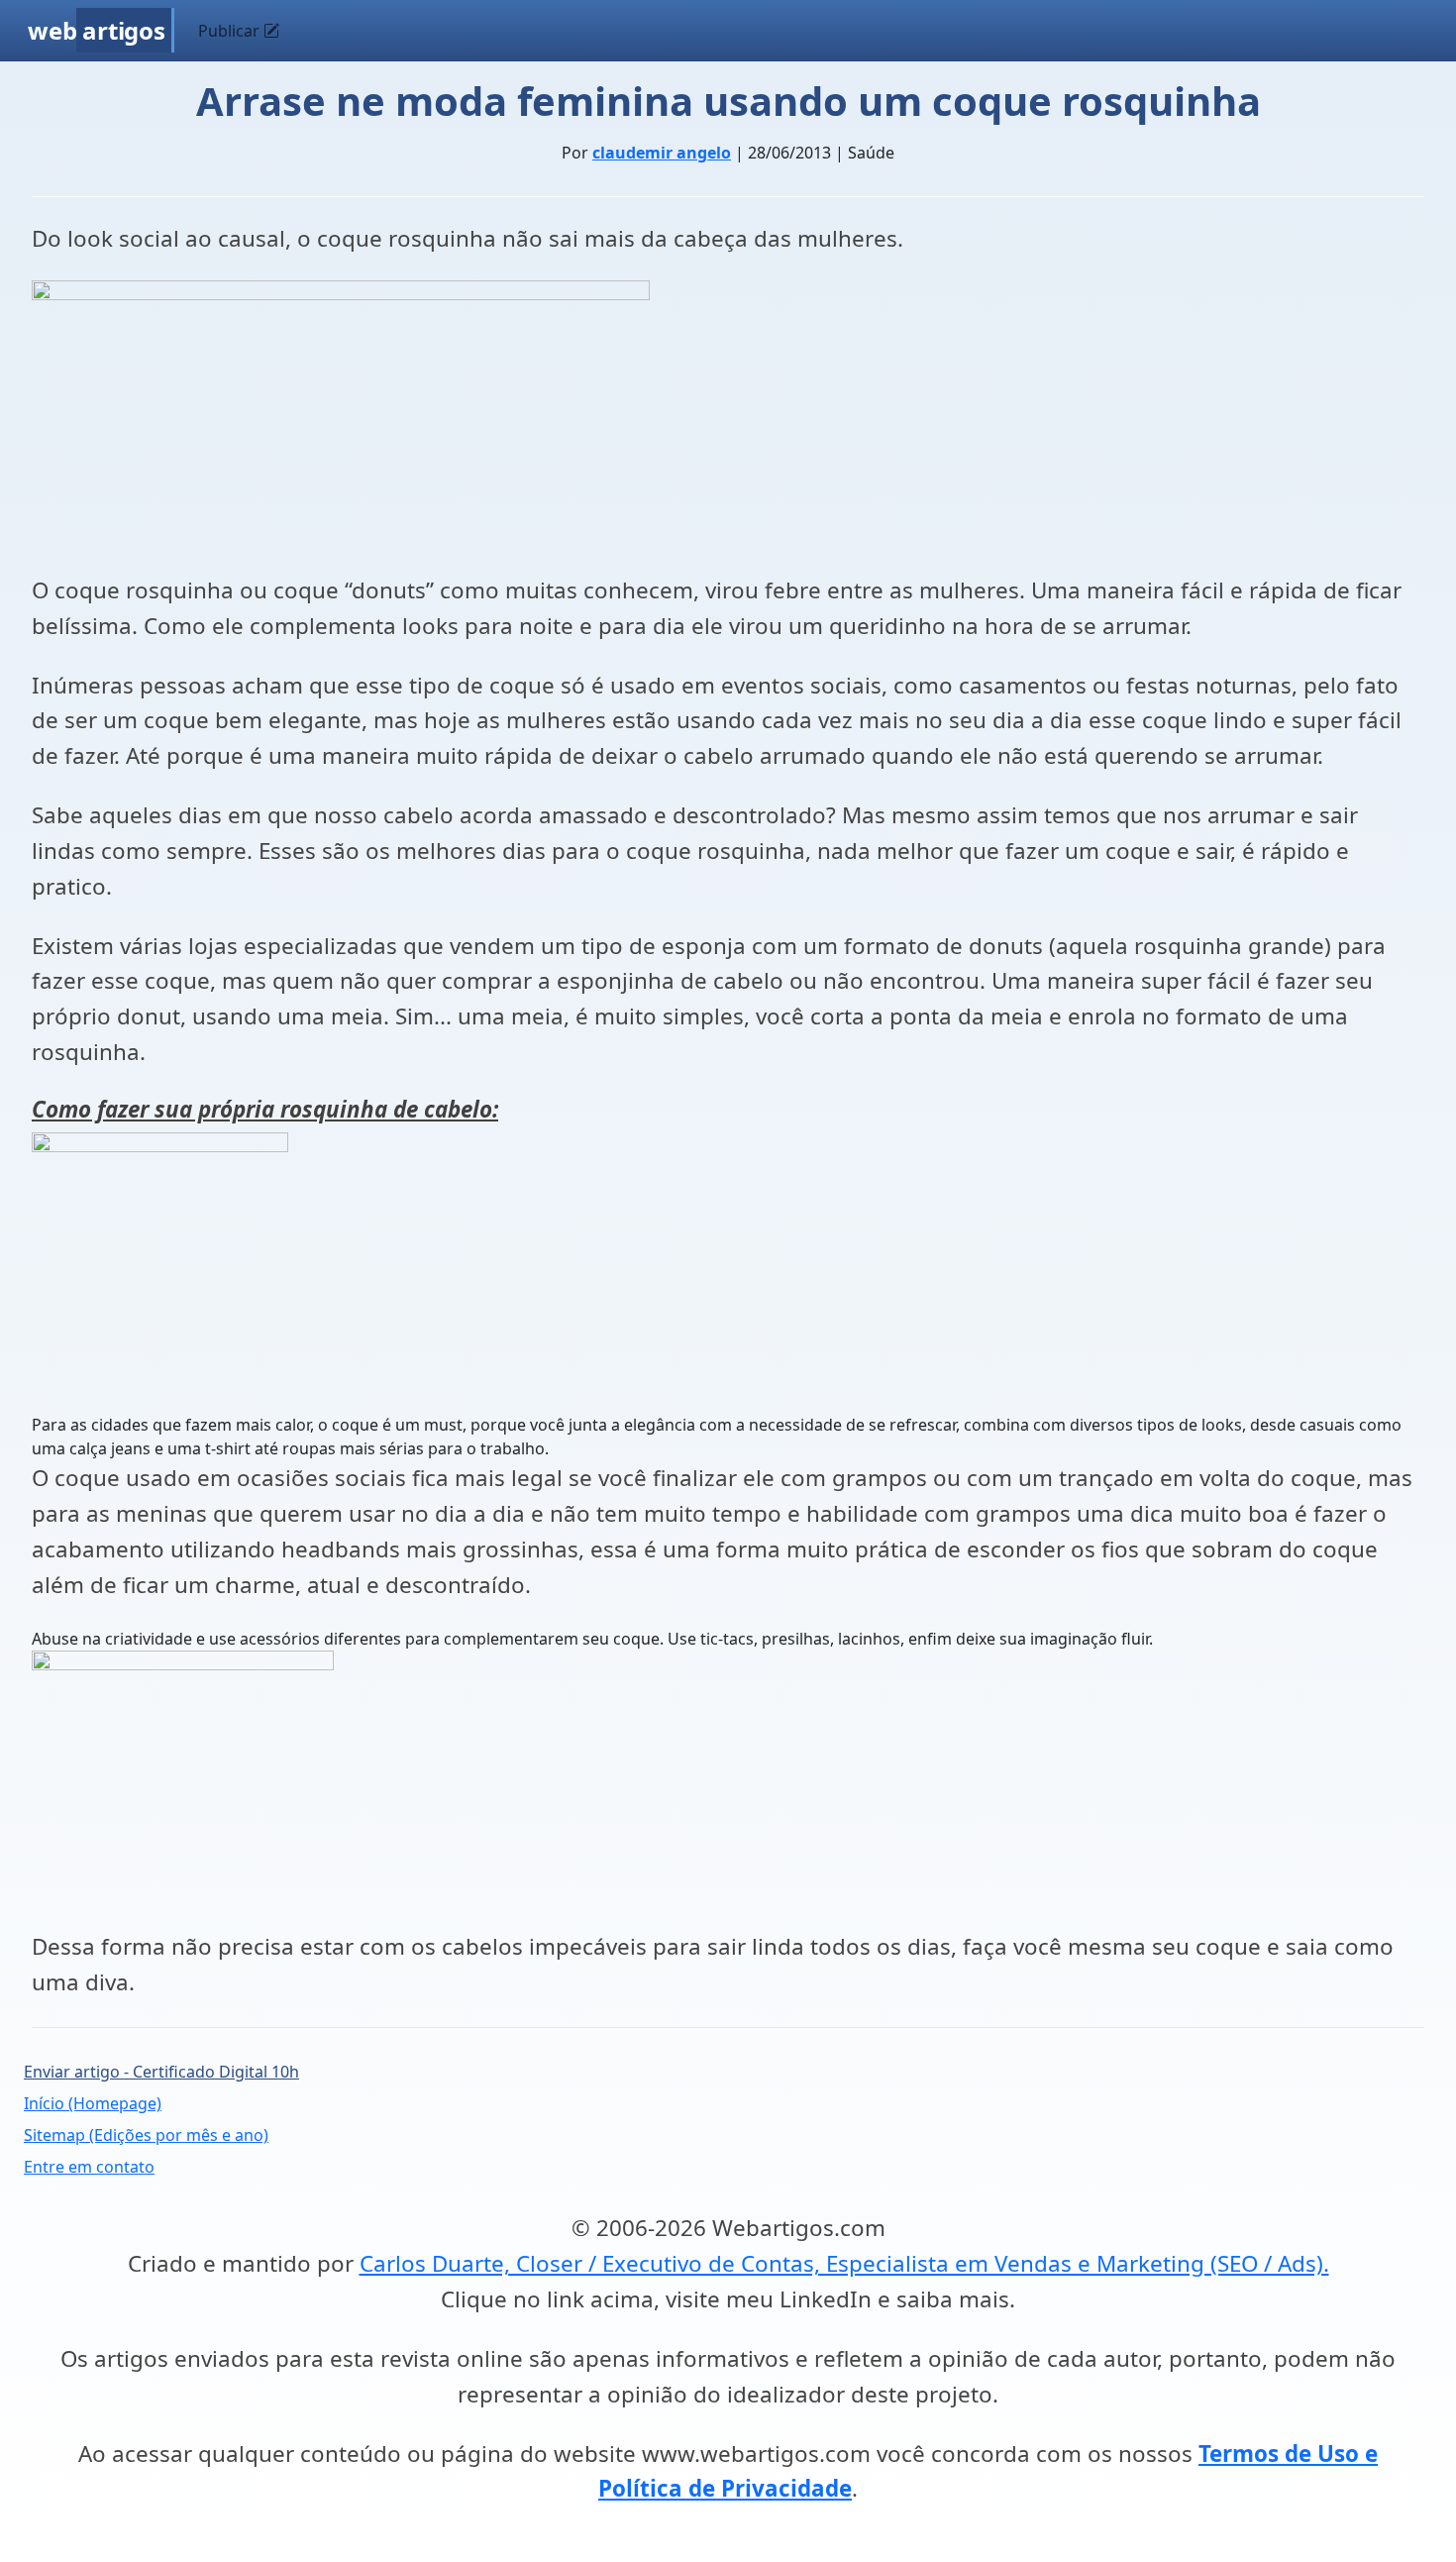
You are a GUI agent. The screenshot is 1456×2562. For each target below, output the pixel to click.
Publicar (231, 31)
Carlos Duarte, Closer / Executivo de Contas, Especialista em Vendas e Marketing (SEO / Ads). (844, 2263)
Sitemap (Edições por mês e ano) (146, 2135)
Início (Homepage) (93, 2103)
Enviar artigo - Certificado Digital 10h (161, 2072)
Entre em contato (89, 2167)
